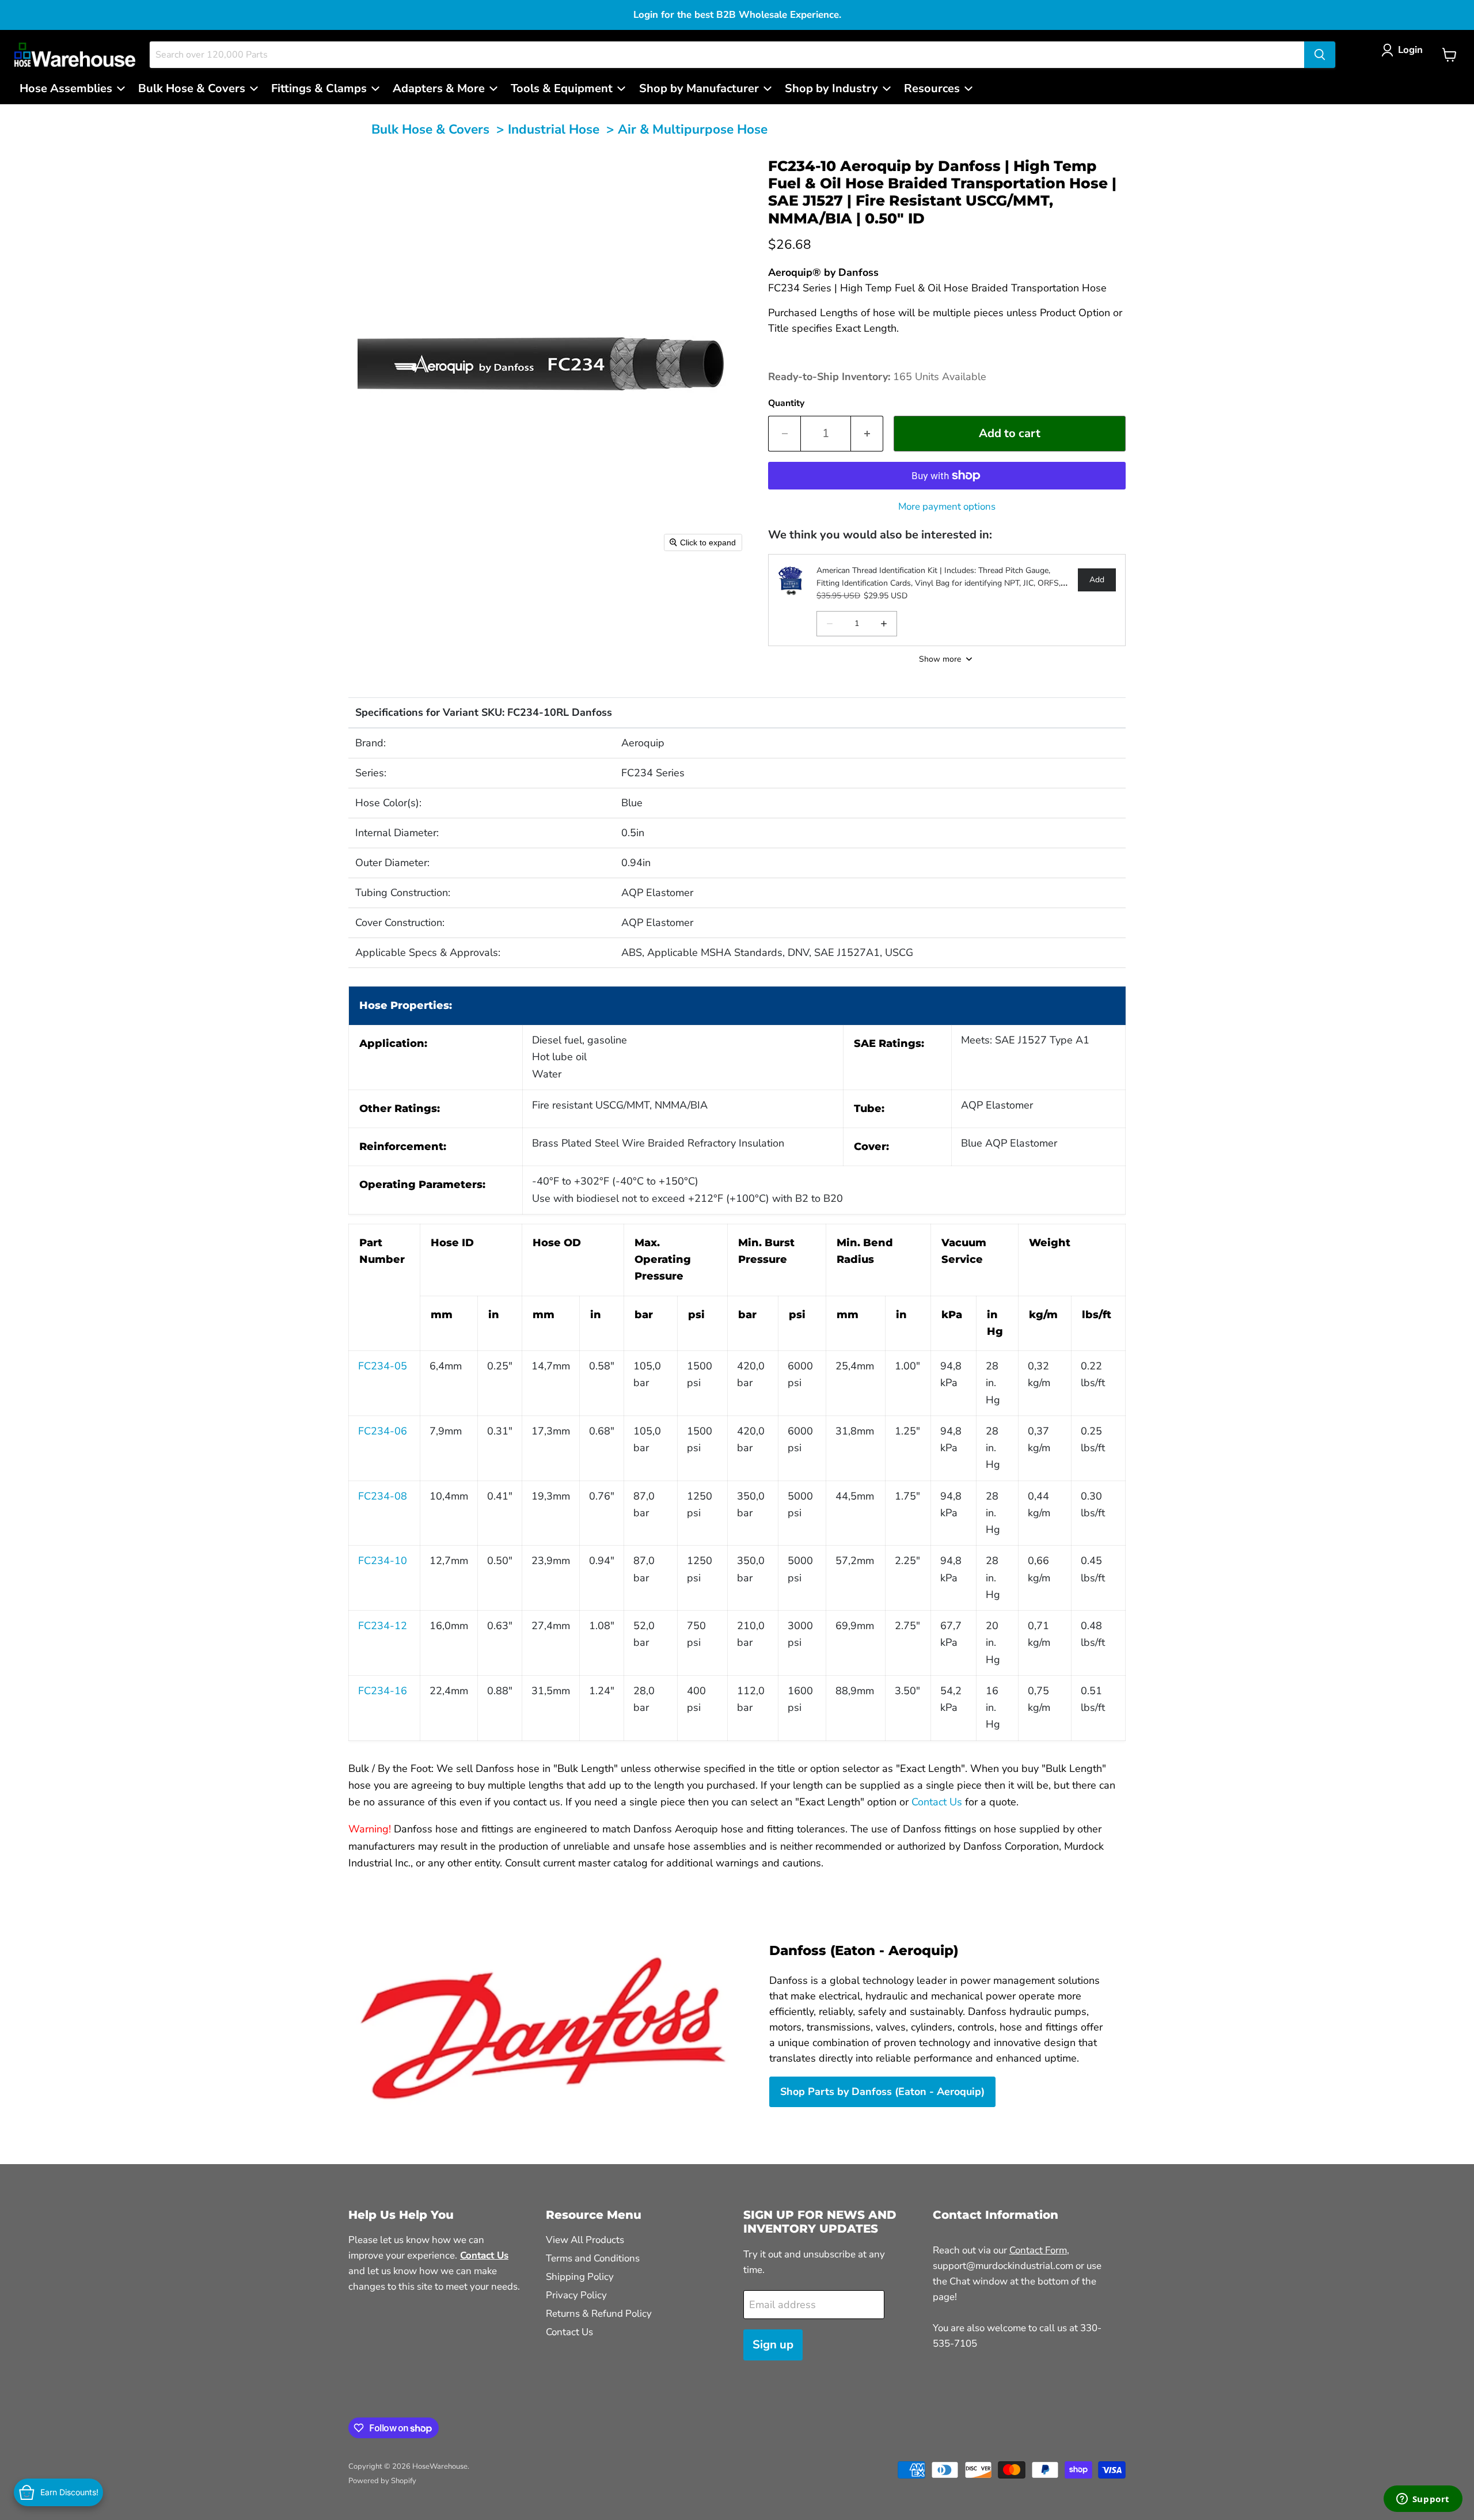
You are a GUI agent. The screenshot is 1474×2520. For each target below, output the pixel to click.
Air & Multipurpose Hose (693, 129)
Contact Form (1038, 2250)
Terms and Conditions (593, 2258)
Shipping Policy (580, 2277)
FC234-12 (383, 1626)
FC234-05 (383, 1366)
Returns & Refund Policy (599, 2314)
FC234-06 (383, 1431)
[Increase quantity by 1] (867, 433)
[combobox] (727, 55)
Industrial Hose (554, 129)
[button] (1405, 50)
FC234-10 (383, 1561)
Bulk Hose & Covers (430, 129)
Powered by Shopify (382, 2481)
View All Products (585, 2240)
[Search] (1320, 55)
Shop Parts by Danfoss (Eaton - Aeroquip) (882, 2092)
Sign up (773, 2345)
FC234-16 (383, 1691)
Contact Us (937, 1802)
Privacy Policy (576, 2295)
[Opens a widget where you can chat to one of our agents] (1423, 2500)
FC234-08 (383, 1496)
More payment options (947, 506)
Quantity (786, 403)
